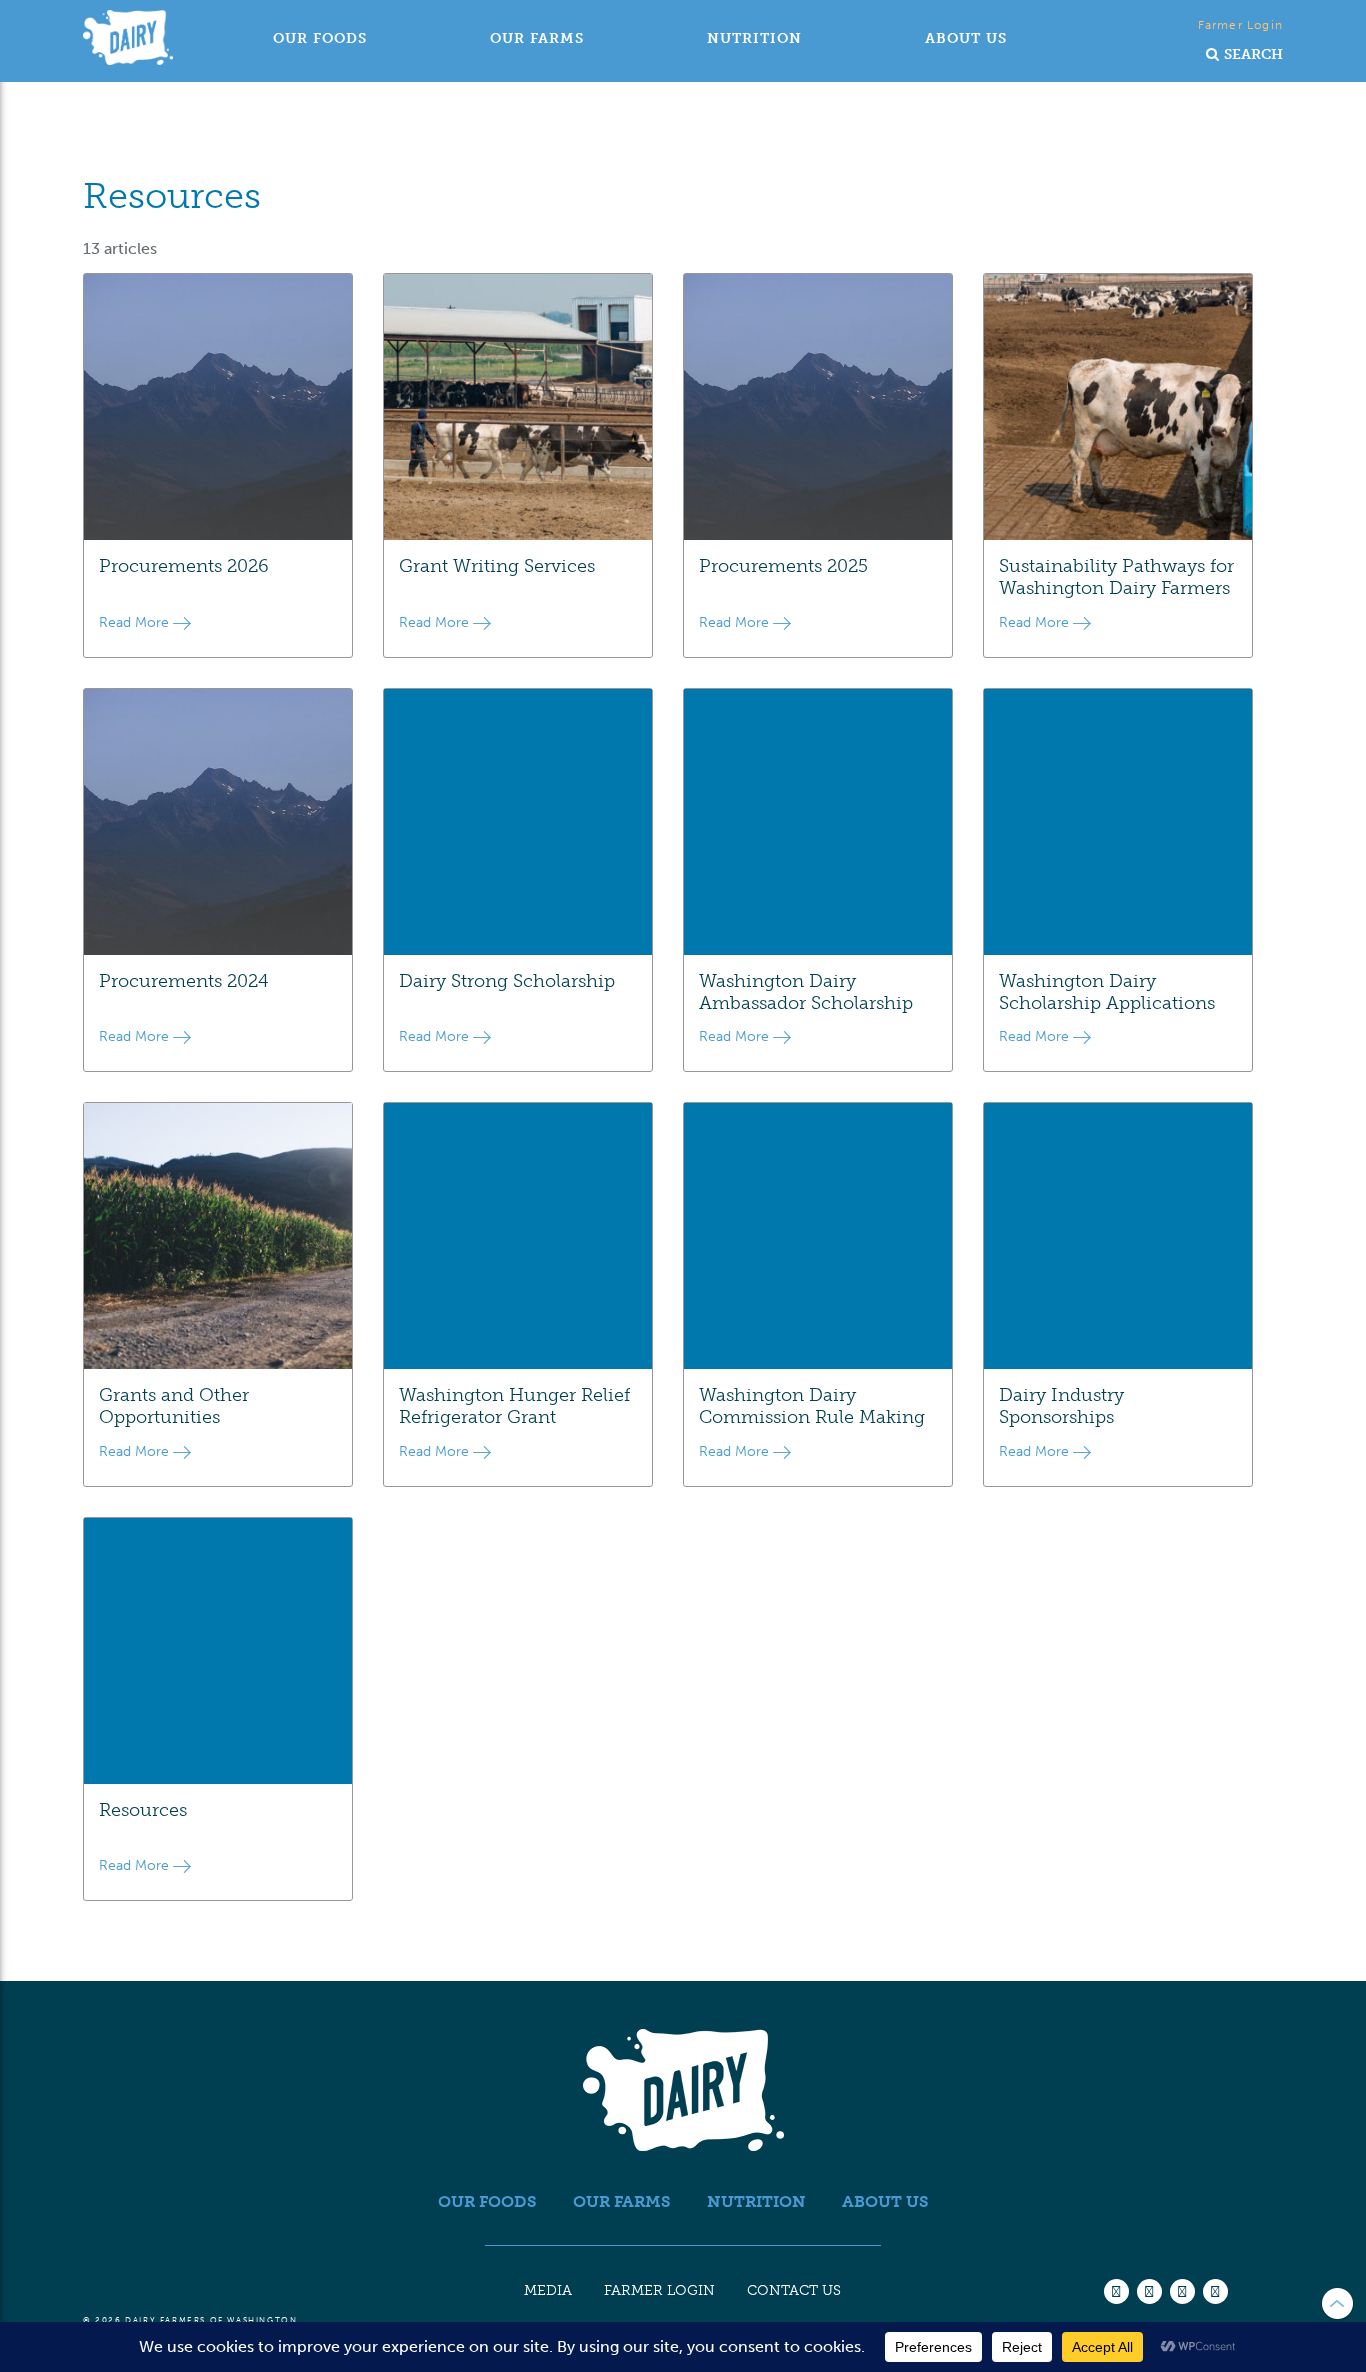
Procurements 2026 (184, 566)
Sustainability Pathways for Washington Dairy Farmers (1116, 577)
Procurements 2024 (184, 981)
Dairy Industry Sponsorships (1061, 1406)
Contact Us (794, 2290)
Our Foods (320, 38)
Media (548, 2290)
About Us (966, 38)
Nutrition (754, 38)
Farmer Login (1240, 25)
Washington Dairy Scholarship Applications (1107, 992)
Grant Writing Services (497, 566)
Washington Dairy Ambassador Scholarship (806, 992)
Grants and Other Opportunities (174, 1406)
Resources (143, 1810)
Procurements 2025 (783, 566)
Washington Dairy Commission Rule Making (812, 1406)
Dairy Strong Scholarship (507, 981)
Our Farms (537, 38)
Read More (136, 622)
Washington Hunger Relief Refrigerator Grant (514, 1406)
